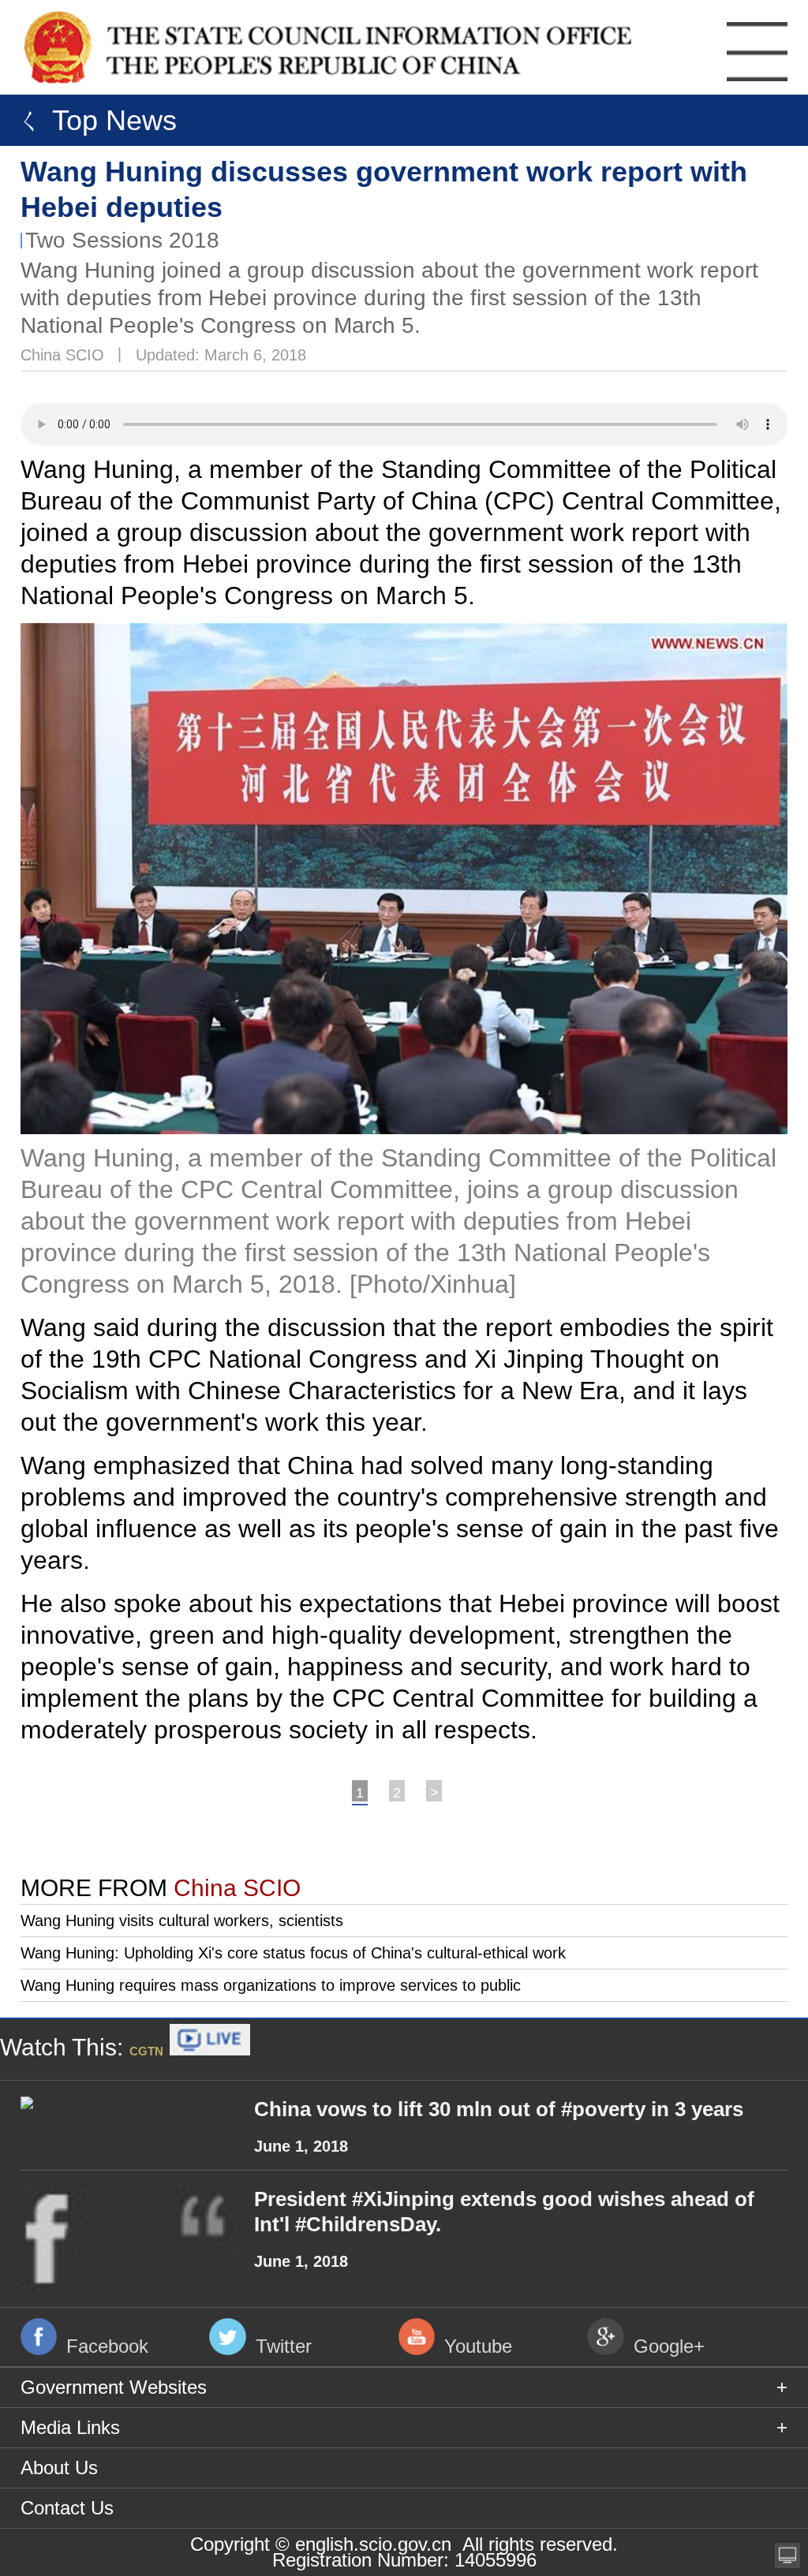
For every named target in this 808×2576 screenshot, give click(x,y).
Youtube (478, 2346)
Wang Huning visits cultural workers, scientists (182, 1921)
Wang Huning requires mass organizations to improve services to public (271, 1985)
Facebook (107, 2346)
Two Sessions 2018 (122, 240)
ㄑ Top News (92, 120)
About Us (59, 2468)
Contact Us (67, 2508)
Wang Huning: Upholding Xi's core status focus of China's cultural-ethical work (293, 1953)
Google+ (669, 2346)
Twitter (284, 2346)
